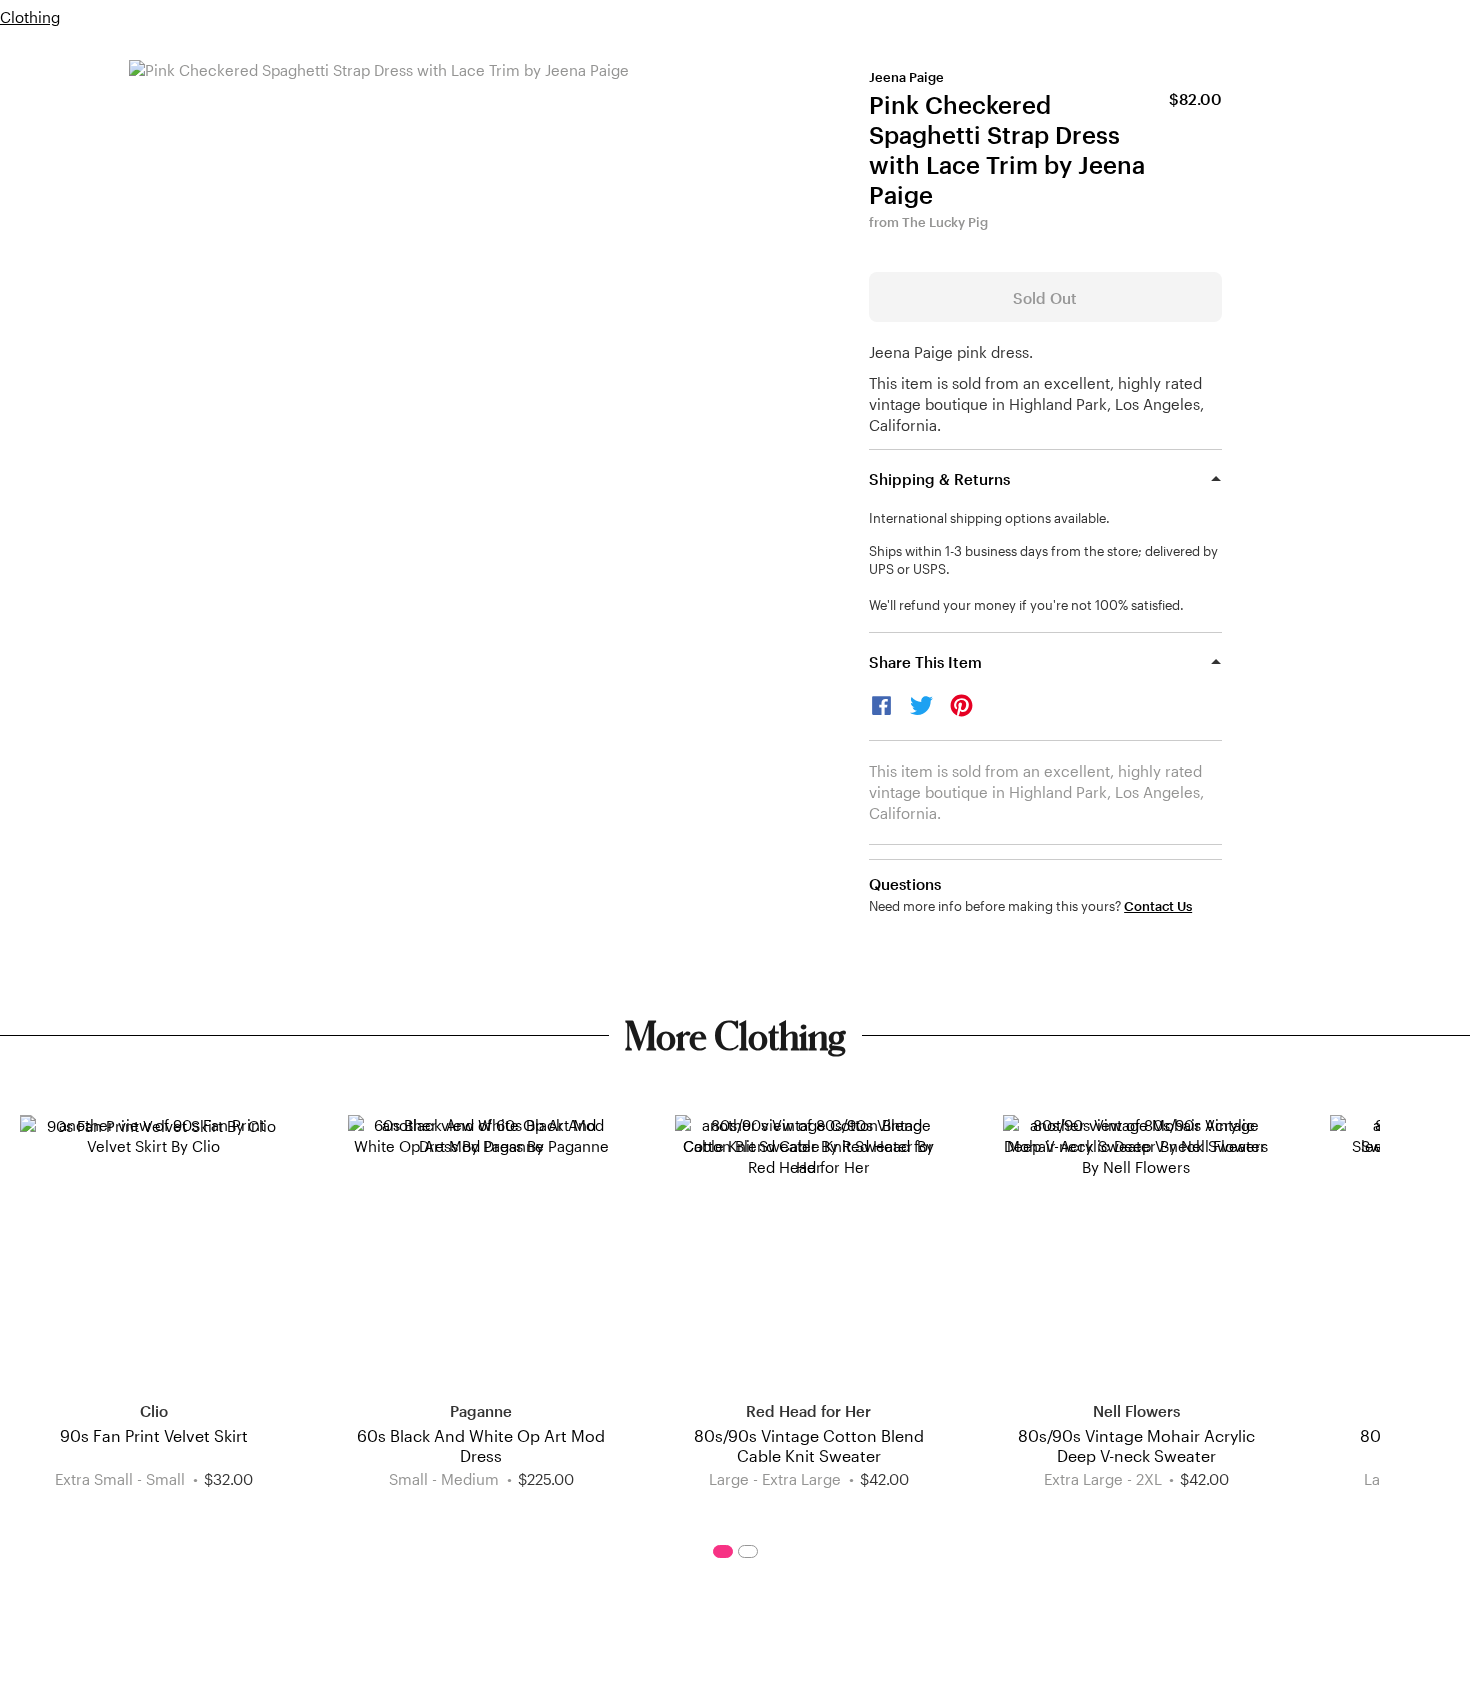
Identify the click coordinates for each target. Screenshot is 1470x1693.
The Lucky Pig (945, 222)
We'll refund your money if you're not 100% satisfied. (1026, 605)
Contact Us (1158, 906)
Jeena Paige (906, 77)
